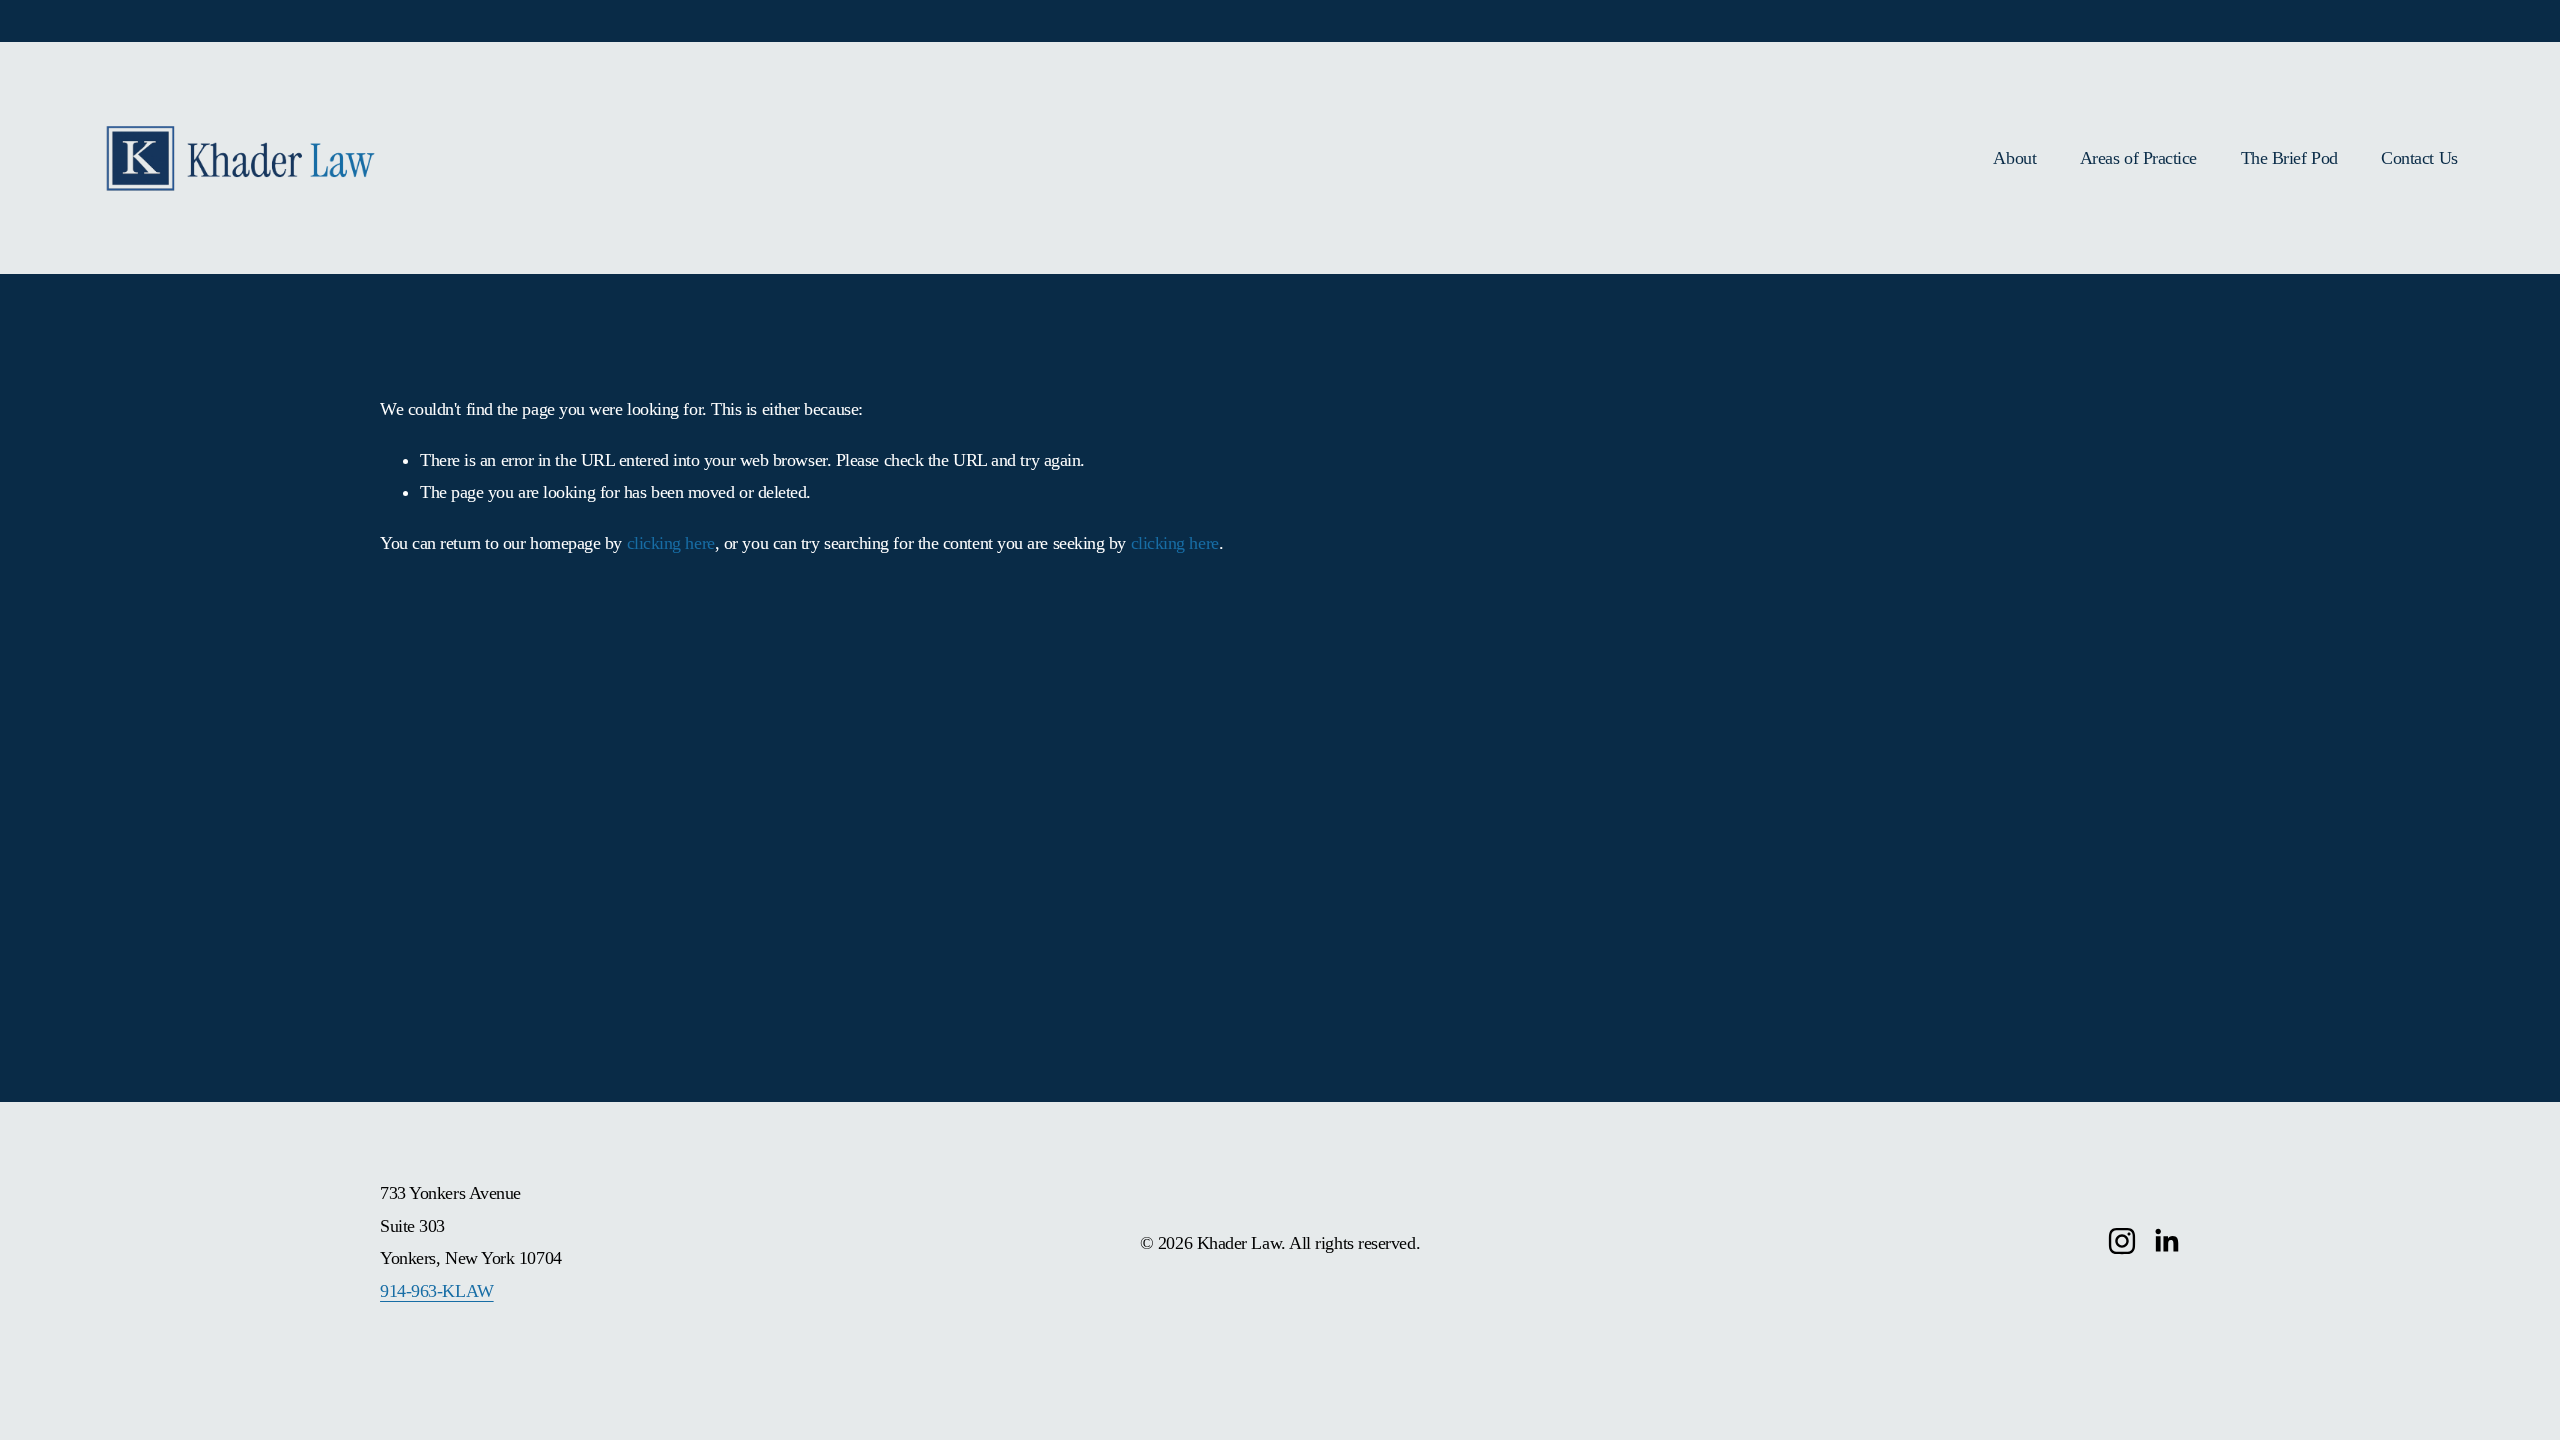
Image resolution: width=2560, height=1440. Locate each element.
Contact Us (2419, 158)
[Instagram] (2122, 1241)
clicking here (671, 543)
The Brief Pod (2289, 158)
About (2014, 158)
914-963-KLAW (437, 1291)
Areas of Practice (2138, 158)
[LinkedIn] (2166, 1241)
